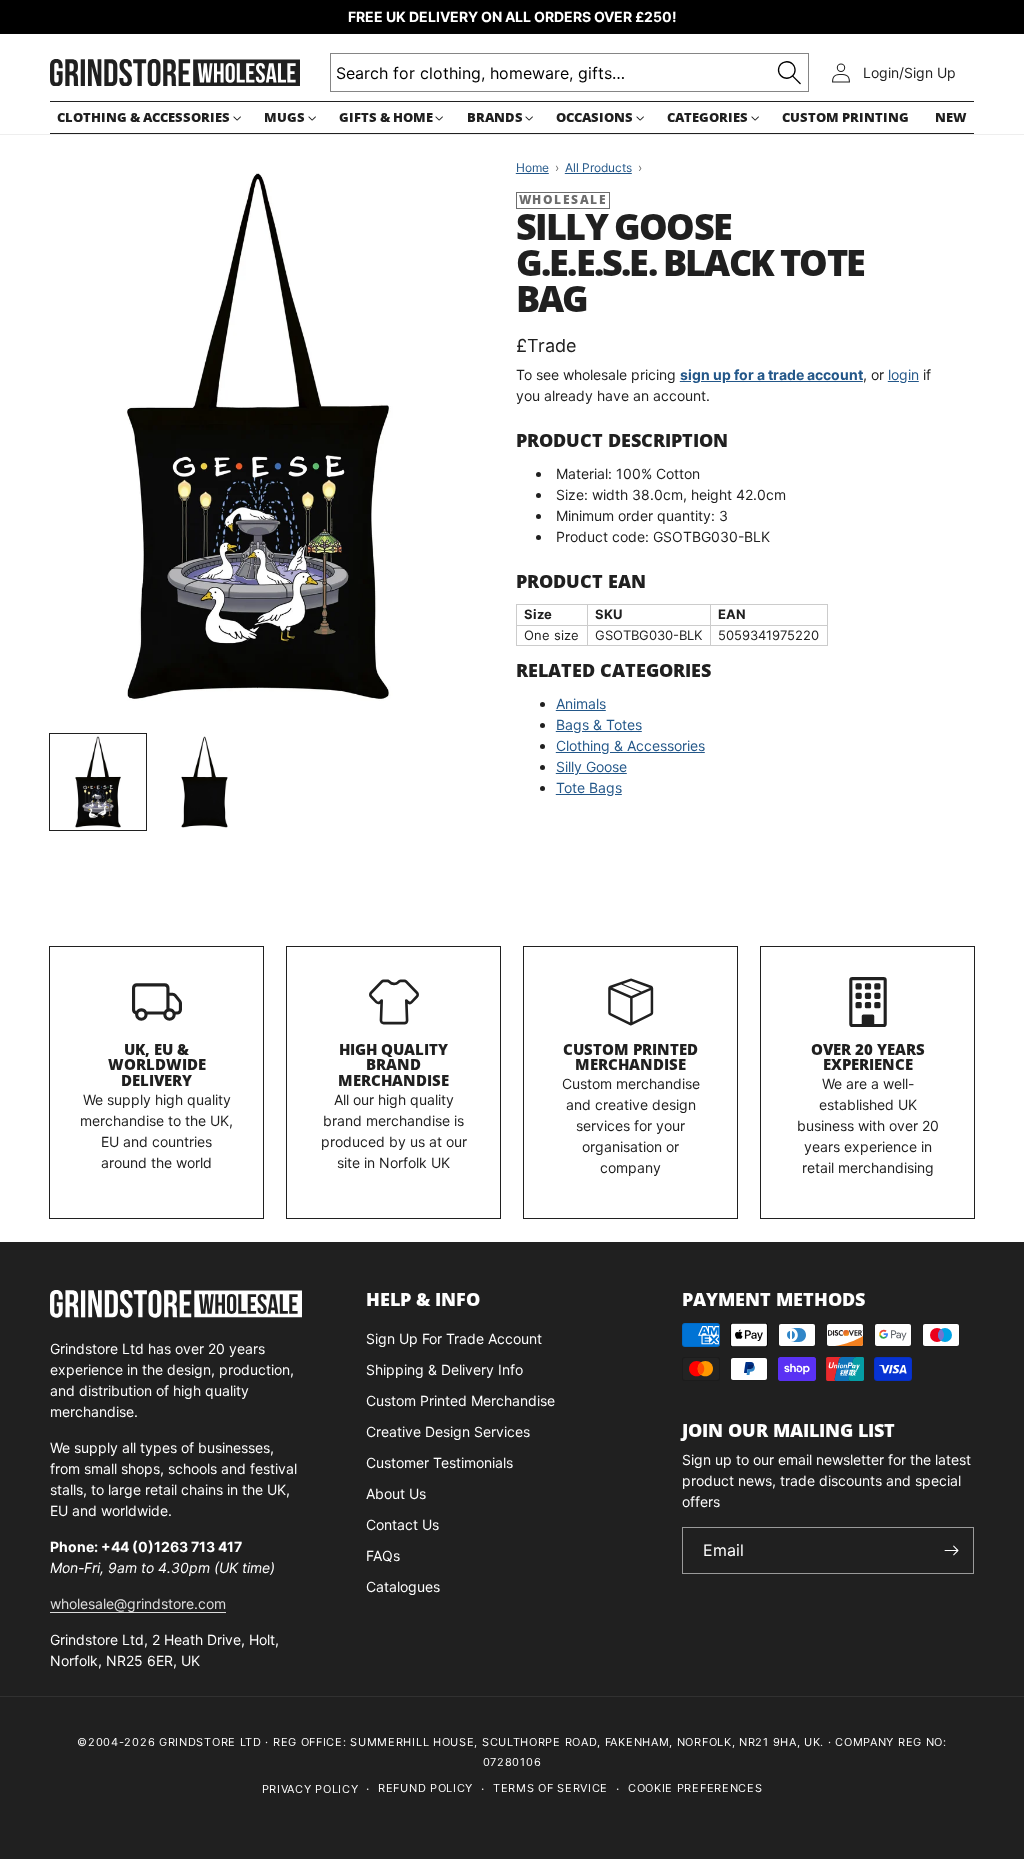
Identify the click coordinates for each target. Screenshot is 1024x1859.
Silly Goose (591, 766)
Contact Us (402, 1524)
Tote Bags (589, 787)
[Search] (789, 72)
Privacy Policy (310, 1789)
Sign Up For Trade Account (454, 1338)
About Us (396, 1493)
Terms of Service (550, 1788)
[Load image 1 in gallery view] (98, 782)
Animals (581, 703)
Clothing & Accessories (630, 745)
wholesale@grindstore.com (138, 1603)
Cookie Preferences (695, 1788)
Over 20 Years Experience (868, 1057)
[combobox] (569, 72)
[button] (147, 117)
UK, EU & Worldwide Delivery (157, 1065)
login (903, 374)
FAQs (383, 1555)
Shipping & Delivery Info (444, 1369)
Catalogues (403, 1586)
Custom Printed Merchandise (630, 1057)
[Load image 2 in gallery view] (204, 782)
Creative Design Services (448, 1431)
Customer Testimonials (439, 1462)
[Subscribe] (951, 1550)
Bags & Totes (599, 724)
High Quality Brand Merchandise (393, 1065)
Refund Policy (425, 1788)
